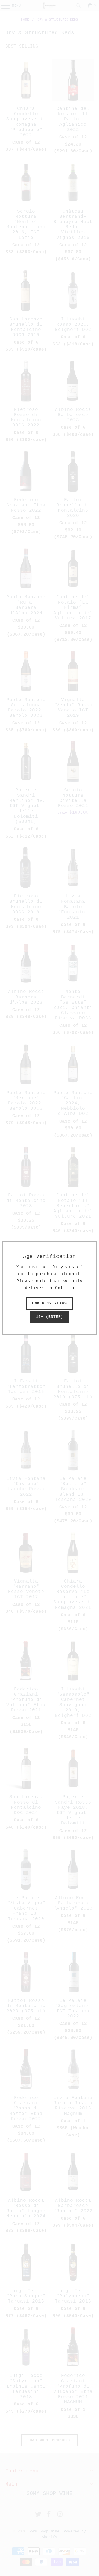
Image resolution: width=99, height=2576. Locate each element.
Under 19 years (50, 1303)
